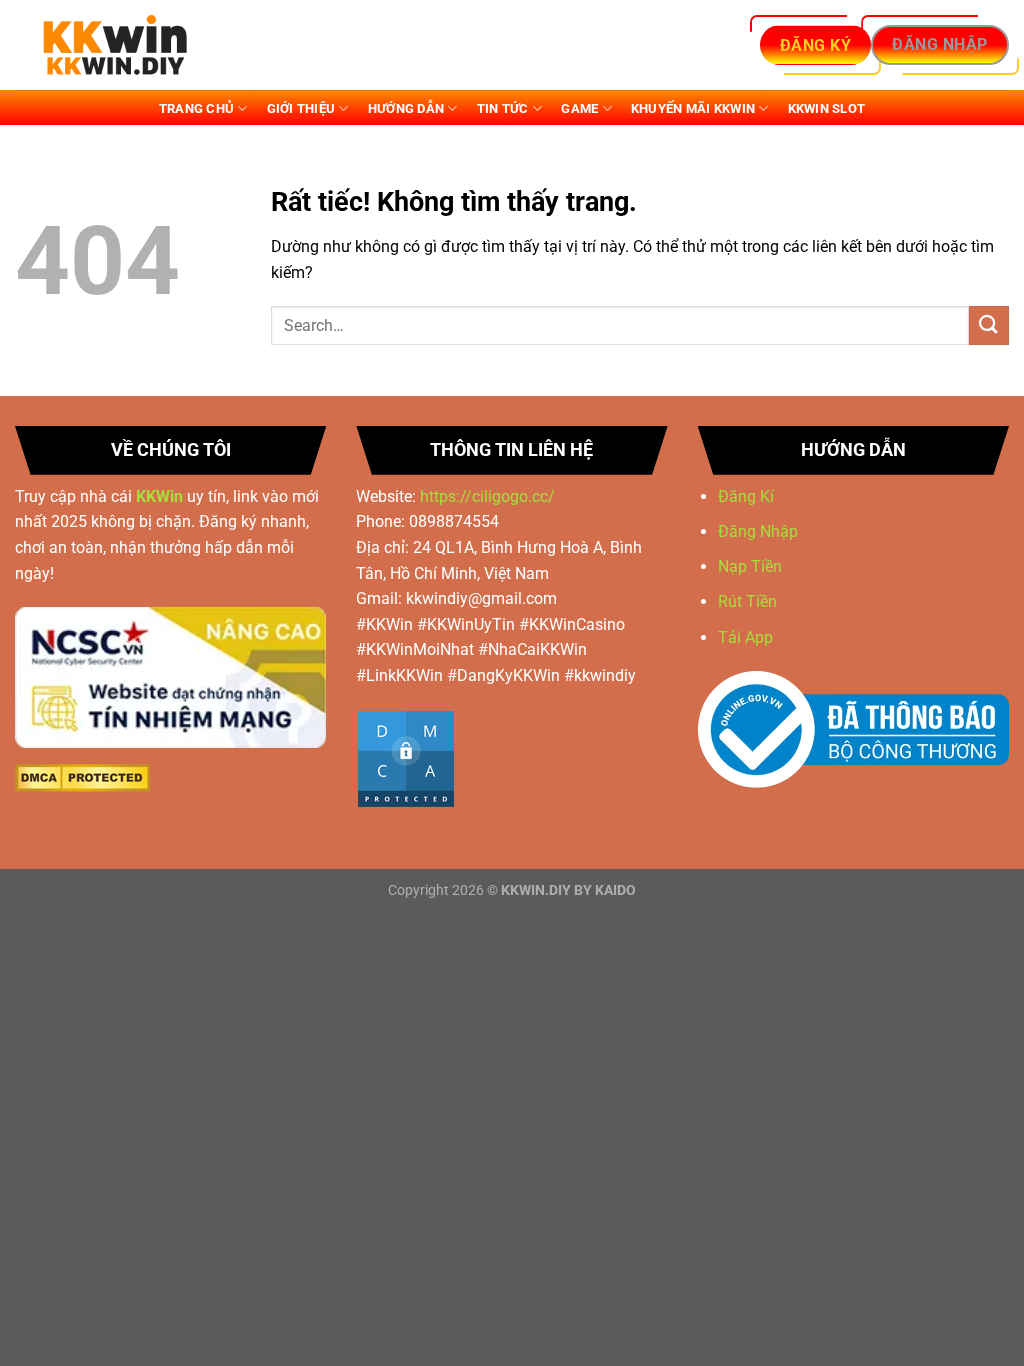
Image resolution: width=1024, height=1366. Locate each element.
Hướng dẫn (406, 108)
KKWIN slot (827, 108)
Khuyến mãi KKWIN (693, 108)
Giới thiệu (301, 108)
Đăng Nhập (758, 531)
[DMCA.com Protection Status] (82, 777)
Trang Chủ (196, 108)
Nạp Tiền (752, 566)
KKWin (159, 496)
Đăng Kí (746, 496)
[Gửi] (989, 325)
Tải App (745, 637)
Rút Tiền (749, 601)
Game (579, 108)
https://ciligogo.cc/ (487, 496)
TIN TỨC (503, 108)
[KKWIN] (115, 45)
